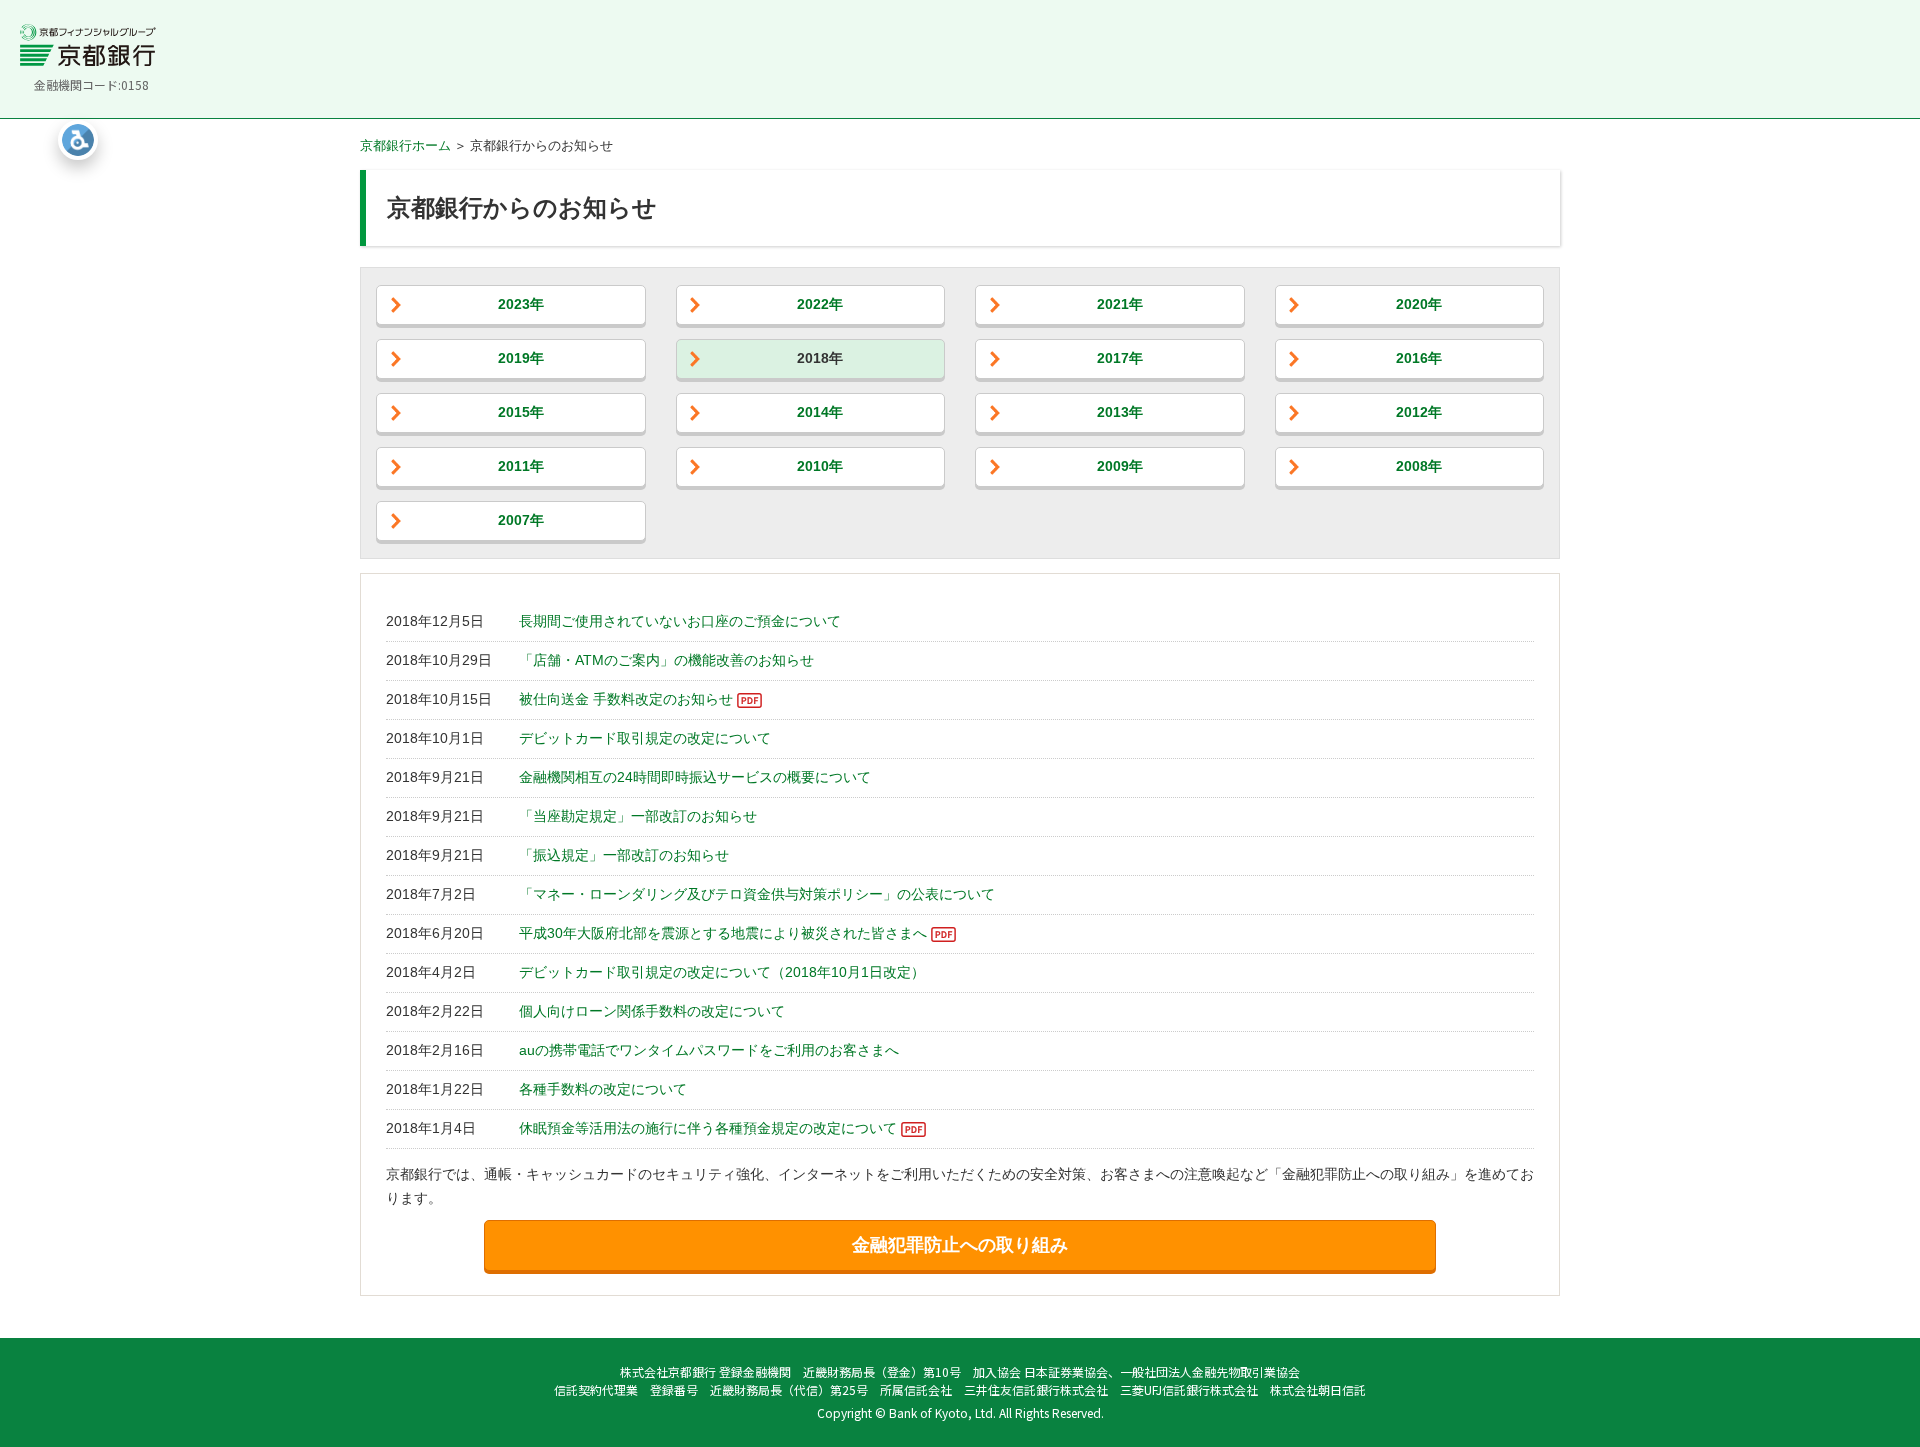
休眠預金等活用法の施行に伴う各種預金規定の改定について (708, 1128)
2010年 (820, 466)
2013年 (1120, 412)
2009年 (1120, 466)
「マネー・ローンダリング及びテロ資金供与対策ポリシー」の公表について (757, 894)
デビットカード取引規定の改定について (645, 738)
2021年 (1120, 304)
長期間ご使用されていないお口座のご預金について (680, 621)
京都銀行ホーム (405, 145)
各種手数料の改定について (603, 1089)
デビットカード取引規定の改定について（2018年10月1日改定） (722, 972)
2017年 (1120, 358)
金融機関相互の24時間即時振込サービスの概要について (695, 777)
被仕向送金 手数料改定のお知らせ (626, 699)
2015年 (521, 412)
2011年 (521, 466)
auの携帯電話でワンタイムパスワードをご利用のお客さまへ (709, 1050)
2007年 (521, 520)
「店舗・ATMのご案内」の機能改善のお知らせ (666, 660)
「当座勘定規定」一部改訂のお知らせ (638, 816)
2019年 (521, 358)
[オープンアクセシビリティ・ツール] (78, 140)
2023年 (521, 304)
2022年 (820, 304)
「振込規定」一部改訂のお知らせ (624, 855)
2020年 (1419, 304)
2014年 (820, 412)
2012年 (1419, 412)
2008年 (1419, 466)
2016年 (1419, 358)
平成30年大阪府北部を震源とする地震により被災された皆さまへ (723, 933)
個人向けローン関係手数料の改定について (652, 1011)
